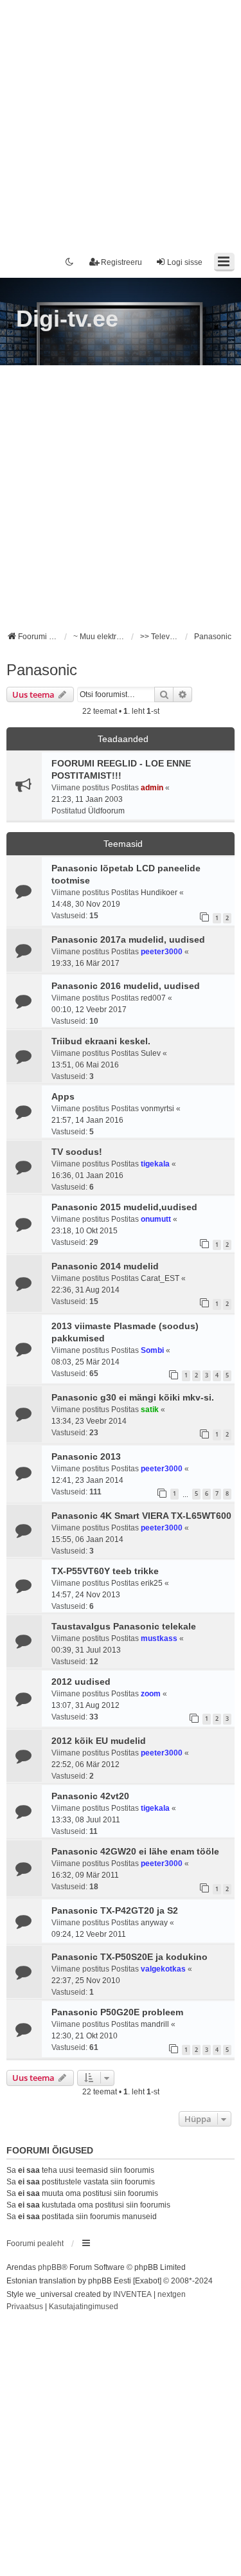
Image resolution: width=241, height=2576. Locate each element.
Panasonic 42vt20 (90, 1796)
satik (150, 1410)
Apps (63, 1096)
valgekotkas (163, 1969)
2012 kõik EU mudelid (99, 1741)
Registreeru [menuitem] (121, 262)
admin (152, 788)
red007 (153, 998)
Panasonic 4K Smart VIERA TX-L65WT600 (141, 1516)
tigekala (155, 1164)
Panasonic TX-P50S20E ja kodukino (129, 1957)
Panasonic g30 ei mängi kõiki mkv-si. (133, 1397)
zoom (151, 1694)
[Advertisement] (121, 121)
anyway (154, 1923)
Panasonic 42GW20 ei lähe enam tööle (135, 1851)
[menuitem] (25, 2307)
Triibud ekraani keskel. (101, 1041)
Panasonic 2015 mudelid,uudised (124, 1207)
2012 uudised (81, 1682)
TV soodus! (77, 1152)
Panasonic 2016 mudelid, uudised (126, 986)
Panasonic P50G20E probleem (117, 2012)
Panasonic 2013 (86, 1456)
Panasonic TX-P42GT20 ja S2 (115, 1910)
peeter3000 (162, 952)
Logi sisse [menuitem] (185, 262)
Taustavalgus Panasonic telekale (124, 1626)
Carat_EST (160, 1278)
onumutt (156, 1219)
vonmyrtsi (157, 1109)
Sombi (152, 1350)
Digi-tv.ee (67, 319)
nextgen (172, 2294)
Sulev (151, 1053)
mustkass (159, 1638)
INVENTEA (132, 2294)
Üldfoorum (106, 811)
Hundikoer (159, 893)
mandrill (155, 2024)
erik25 (152, 1583)
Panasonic (42, 670)
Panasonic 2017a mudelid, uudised (128, 939)
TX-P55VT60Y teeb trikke (105, 1571)
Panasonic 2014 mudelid (105, 1266)
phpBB (50, 2267)
